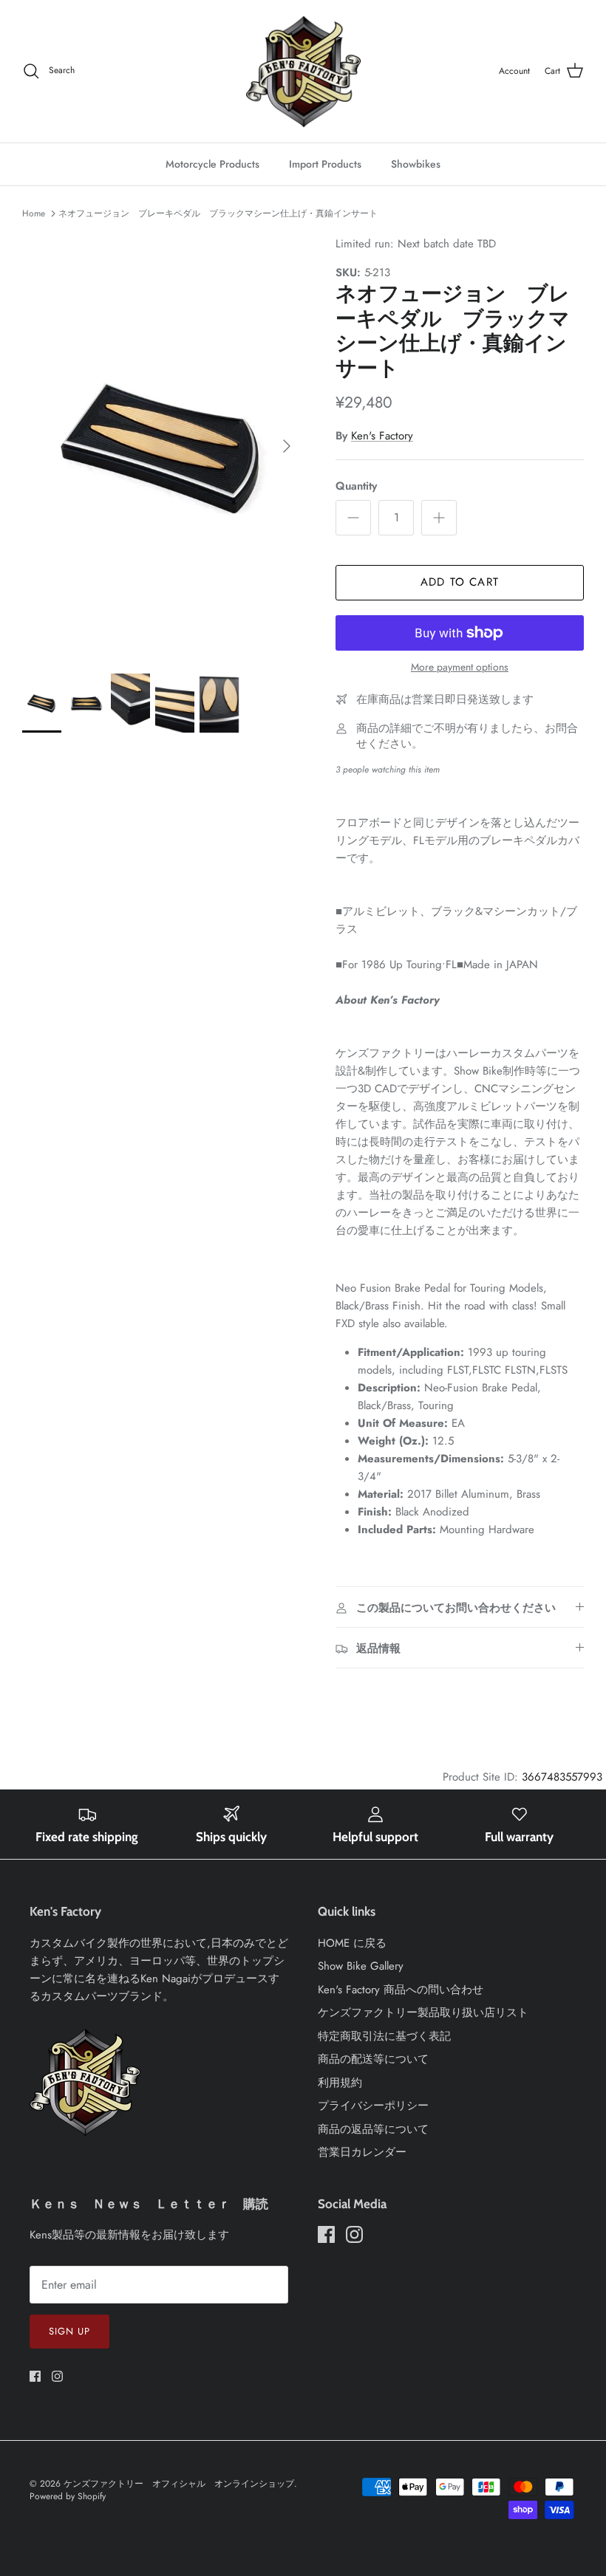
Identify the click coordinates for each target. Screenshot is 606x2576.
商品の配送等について (373, 2059)
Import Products (325, 164)
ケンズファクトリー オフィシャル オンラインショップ (179, 2484)
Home (34, 213)
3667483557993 (562, 1777)
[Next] (287, 446)
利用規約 (340, 2083)
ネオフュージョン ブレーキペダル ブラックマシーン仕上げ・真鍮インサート (218, 213)
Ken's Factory (382, 436)
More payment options (460, 667)
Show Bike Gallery (361, 1966)
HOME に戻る (352, 1943)
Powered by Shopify (68, 2496)
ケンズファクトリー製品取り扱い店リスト (423, 2012)
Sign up (69, 2331)
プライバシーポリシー (373, 2106)
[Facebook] (35, 2376)
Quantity (356, 486)
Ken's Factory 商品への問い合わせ (401, 1990)
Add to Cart (460, 582)
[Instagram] (57, 2376)
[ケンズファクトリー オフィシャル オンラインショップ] (303, 71)
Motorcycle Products (212, 164)
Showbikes (416, 164)
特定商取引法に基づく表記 (384, 2036)
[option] (163, 446)
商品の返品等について (373, 2129)
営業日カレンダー (362, 2152)
